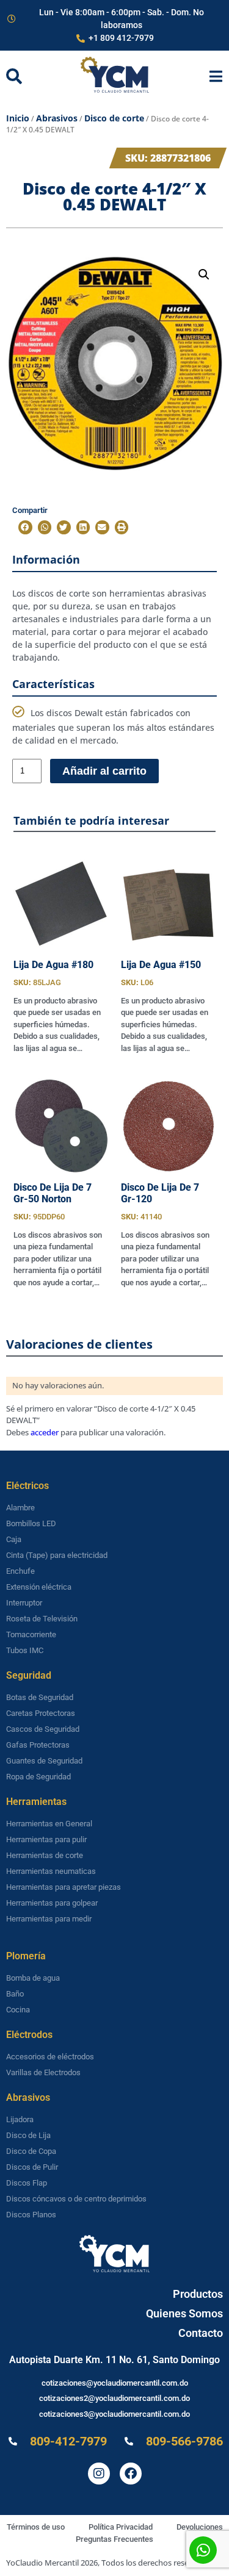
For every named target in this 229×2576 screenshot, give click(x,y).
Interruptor (24, 1603)
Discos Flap (27, 2183)
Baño (15, 1994)
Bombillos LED (31, 1523)
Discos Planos (31, 2215)
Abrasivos (57, 118)
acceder (45, 1432)
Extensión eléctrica (39, 1587)
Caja (14, 1539)
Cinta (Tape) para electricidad (57, 1555)
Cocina (18, 2010)
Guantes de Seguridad (44, 1761)
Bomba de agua (33, 1978)
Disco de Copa (31, 2151)
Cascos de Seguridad (43, 1729)
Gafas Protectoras (38, 1745)
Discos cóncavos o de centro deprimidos (76, 2199)
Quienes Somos (184, 2313)
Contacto (201, 2333)
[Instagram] (99, 2474)
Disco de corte (114, 118)
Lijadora (20, 2119)
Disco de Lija (28, 2135)
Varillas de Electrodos (43, 2072)
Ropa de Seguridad (38, 1777)
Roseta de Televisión (42, 1619)
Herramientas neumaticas (51, 1871)
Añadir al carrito (104, 771)
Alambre (20, 1508)
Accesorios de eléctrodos (50, 2057)
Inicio (18, 118)
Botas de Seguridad (40, 1697)
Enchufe (20, 1571)
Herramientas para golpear (52, 1903)
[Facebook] (131, 2474)
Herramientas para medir (49, 1919)
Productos (198, 2294)
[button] (204, 274)
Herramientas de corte (45, 1855)
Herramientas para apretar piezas (64, 1887)
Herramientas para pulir (46, 1839)
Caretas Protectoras (41, 1713)
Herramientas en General (49, 1824)
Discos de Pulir (32, 2167)
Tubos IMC (25, 1650)
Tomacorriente (31, 1634)
